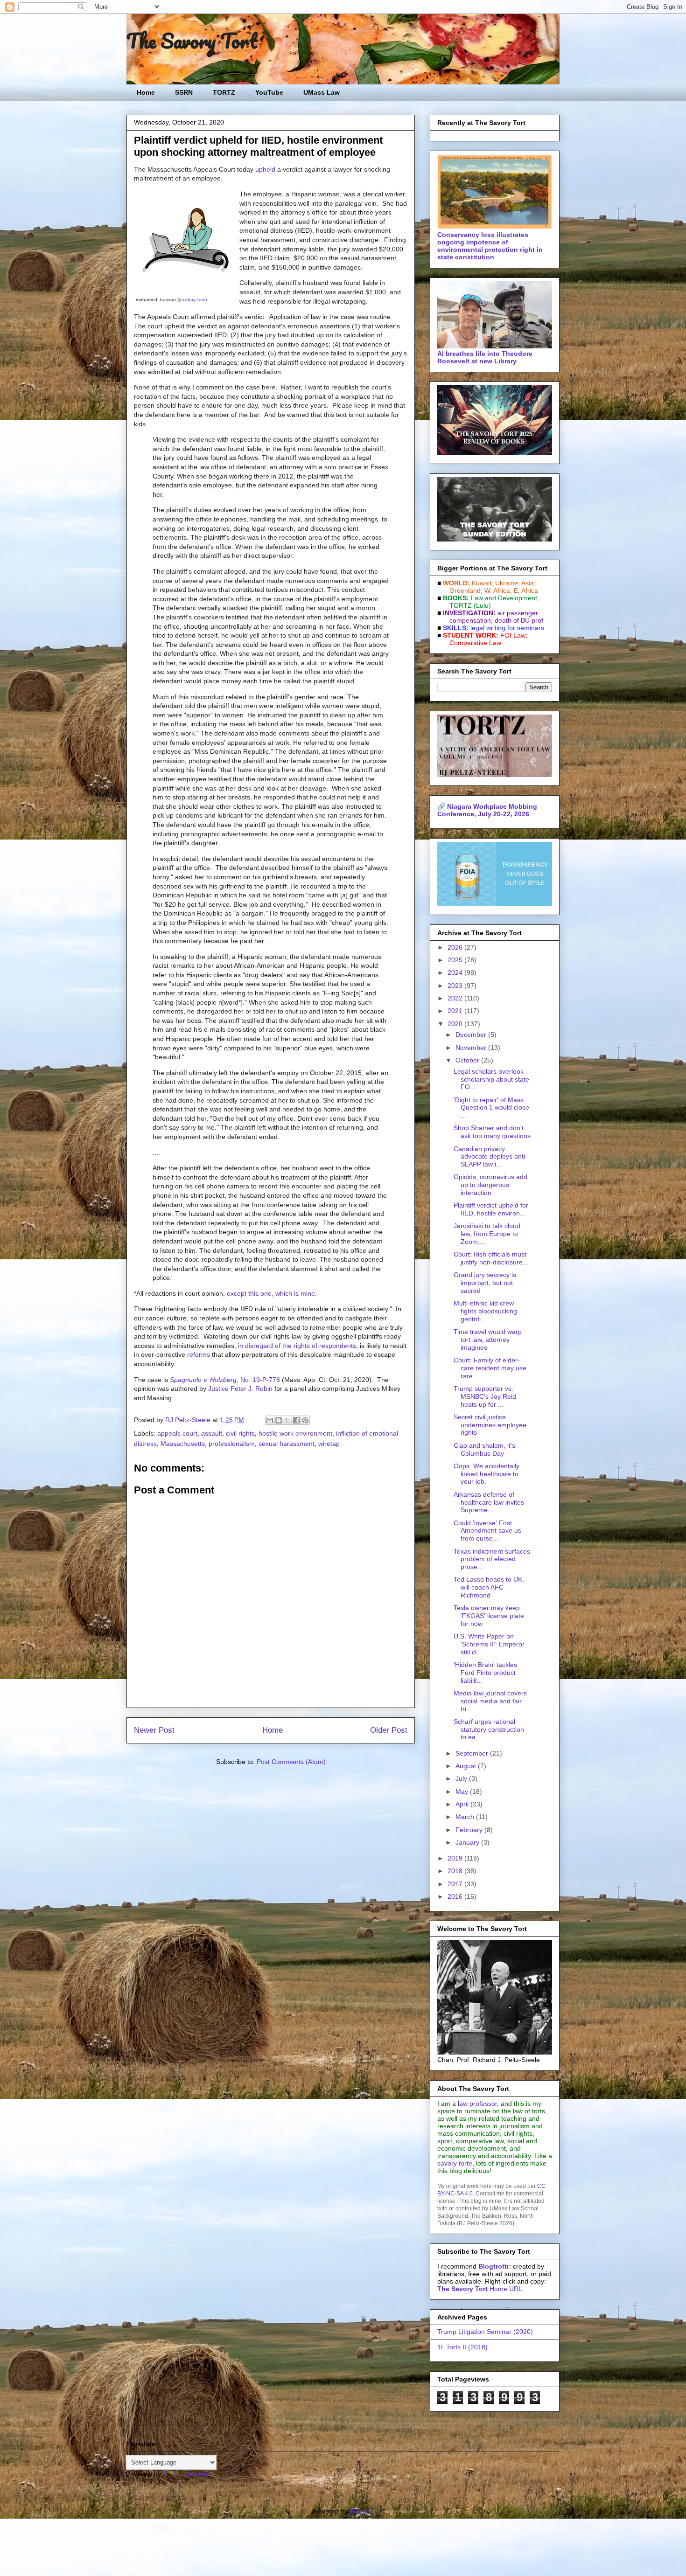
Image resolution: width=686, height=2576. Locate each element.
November (472, 1048)
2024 (456, 972)
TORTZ (224, 92)
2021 (456, 1011)
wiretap (329, 1444)
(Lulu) (482, 605)
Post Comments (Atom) (291, 1762)
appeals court (177, 1433)
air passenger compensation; (491, 617)
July (462, 1778)
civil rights (240, 1433)
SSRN (184, 92)
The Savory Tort (192, 41)
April (463, 1804)
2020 (456, 1024)
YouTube (269, 92)
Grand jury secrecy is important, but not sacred (485, 1283)
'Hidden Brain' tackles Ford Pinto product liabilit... (485, 1673)
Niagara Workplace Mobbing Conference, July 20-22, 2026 (487, 810)
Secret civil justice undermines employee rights (490, 1425)
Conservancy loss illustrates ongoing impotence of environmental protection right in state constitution (490, 246)
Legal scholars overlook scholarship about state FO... (491, 1079)
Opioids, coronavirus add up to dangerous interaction (490, 1185)
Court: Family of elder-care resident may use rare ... (490, 1368)
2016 (456, 1896)
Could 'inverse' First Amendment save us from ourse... (487, 1531)
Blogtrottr (494, 2266)
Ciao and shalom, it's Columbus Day (484, 1449)
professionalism (232, 1444)
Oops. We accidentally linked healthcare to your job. (486, 1474)
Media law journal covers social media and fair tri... (490, 1701)
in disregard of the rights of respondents (297, 1346)
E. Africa (526, 590)
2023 (456, 986)
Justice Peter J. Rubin (240, 1389)
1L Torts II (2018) (462, 2347)
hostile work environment (295, 1433)
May (463, 1791)
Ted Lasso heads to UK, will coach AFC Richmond (489, 1587)
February (470, 1830)
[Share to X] (287, 1420)
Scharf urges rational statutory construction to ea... (489, 1729)
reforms (199, 1354)
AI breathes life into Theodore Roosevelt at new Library (485, 357)
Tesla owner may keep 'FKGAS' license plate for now (489, 1616)
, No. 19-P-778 (225, 1380)
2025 (456, 960)
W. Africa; (498, 590)
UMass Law (322, 92)
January (468, 1842)
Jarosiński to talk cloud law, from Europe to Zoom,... (487, 1234)
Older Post (389, 1730)
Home (146, 92)
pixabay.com (192, 300)
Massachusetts (183, 1444)
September (473, 1753)
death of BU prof (519, 620)
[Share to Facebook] (296, 1420)
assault (212, 1433)
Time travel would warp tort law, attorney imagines (488, 1340)
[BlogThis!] (279, 1420)
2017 (456, 1884)
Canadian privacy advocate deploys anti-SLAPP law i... (490, 1157)
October (468, 1060)
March (466, 1817)
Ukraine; (507, 583)
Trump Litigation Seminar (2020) (485, 2332)
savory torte (455, 2163)
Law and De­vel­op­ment (504, 598)
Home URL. (481, 2289)
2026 (456, 947)
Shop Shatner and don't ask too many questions (492, 1132)
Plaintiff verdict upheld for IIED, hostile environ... (491, 1209)
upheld (265, 169)
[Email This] (270, 1420)
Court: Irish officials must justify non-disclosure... (491, 1258)
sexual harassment (287, 1444)
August (467, 1766)
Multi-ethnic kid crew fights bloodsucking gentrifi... (485, 1311)
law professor (477, 2104)
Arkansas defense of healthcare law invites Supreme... (489, 1502)
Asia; (528, 583)
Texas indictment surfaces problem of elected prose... (492, 1559)
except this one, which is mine (271, 1293)
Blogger (361, 2511)
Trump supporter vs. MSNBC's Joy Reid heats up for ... (485, 1396)
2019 (456, 1858)
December (472, 1035)
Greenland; (466, 590)
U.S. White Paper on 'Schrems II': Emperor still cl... (489, 1644)
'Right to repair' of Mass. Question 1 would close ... (491, 1108)
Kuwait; (483, 583)
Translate (195, 2474)
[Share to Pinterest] (305, 1420)
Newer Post (154, 1730)
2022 (456, 998)
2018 (456, 1871)
